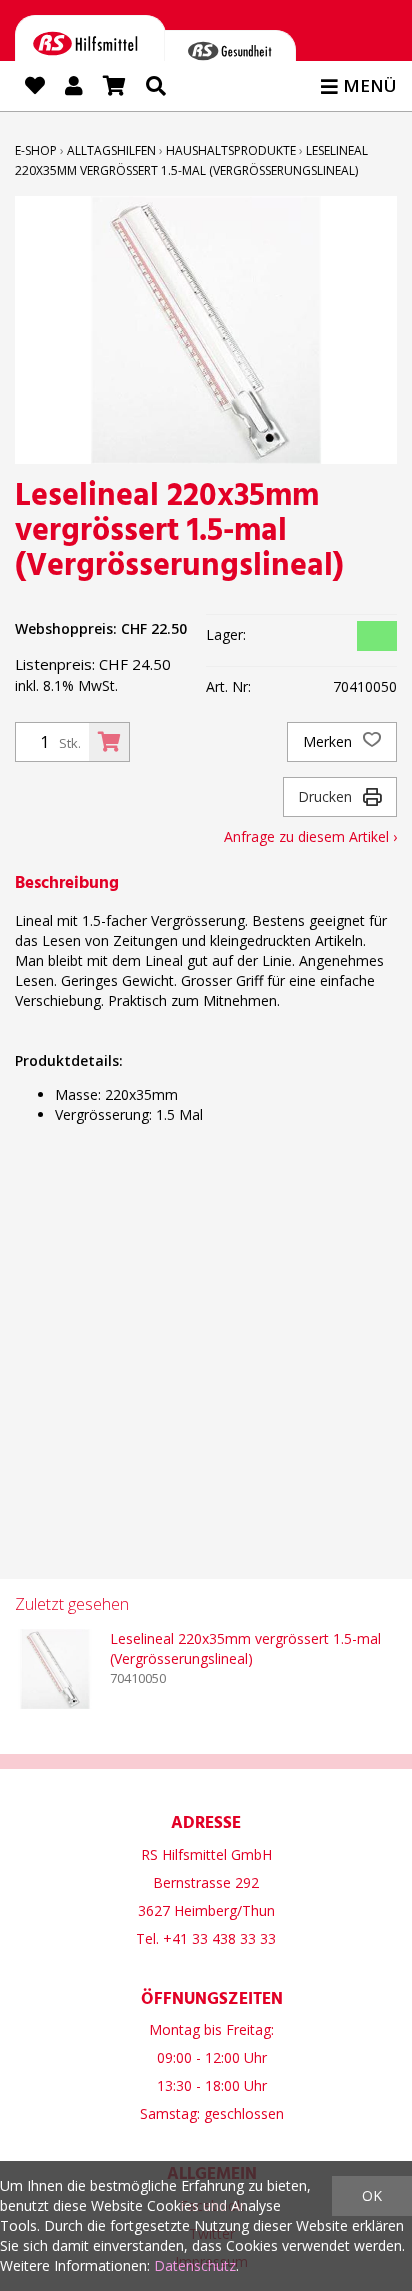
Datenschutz (195, 2265)
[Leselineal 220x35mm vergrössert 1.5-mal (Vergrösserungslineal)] (55, 1669)
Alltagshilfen (111, 150)
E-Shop (36, 150)
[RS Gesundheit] (230, 55)
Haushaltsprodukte (231, 150)
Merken (329, 741)
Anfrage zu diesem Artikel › (310, 836)
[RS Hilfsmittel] (90, 47)
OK (372, 2195)
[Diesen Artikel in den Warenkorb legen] (109, 742)
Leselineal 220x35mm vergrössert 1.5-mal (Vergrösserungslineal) (245, 1648)
